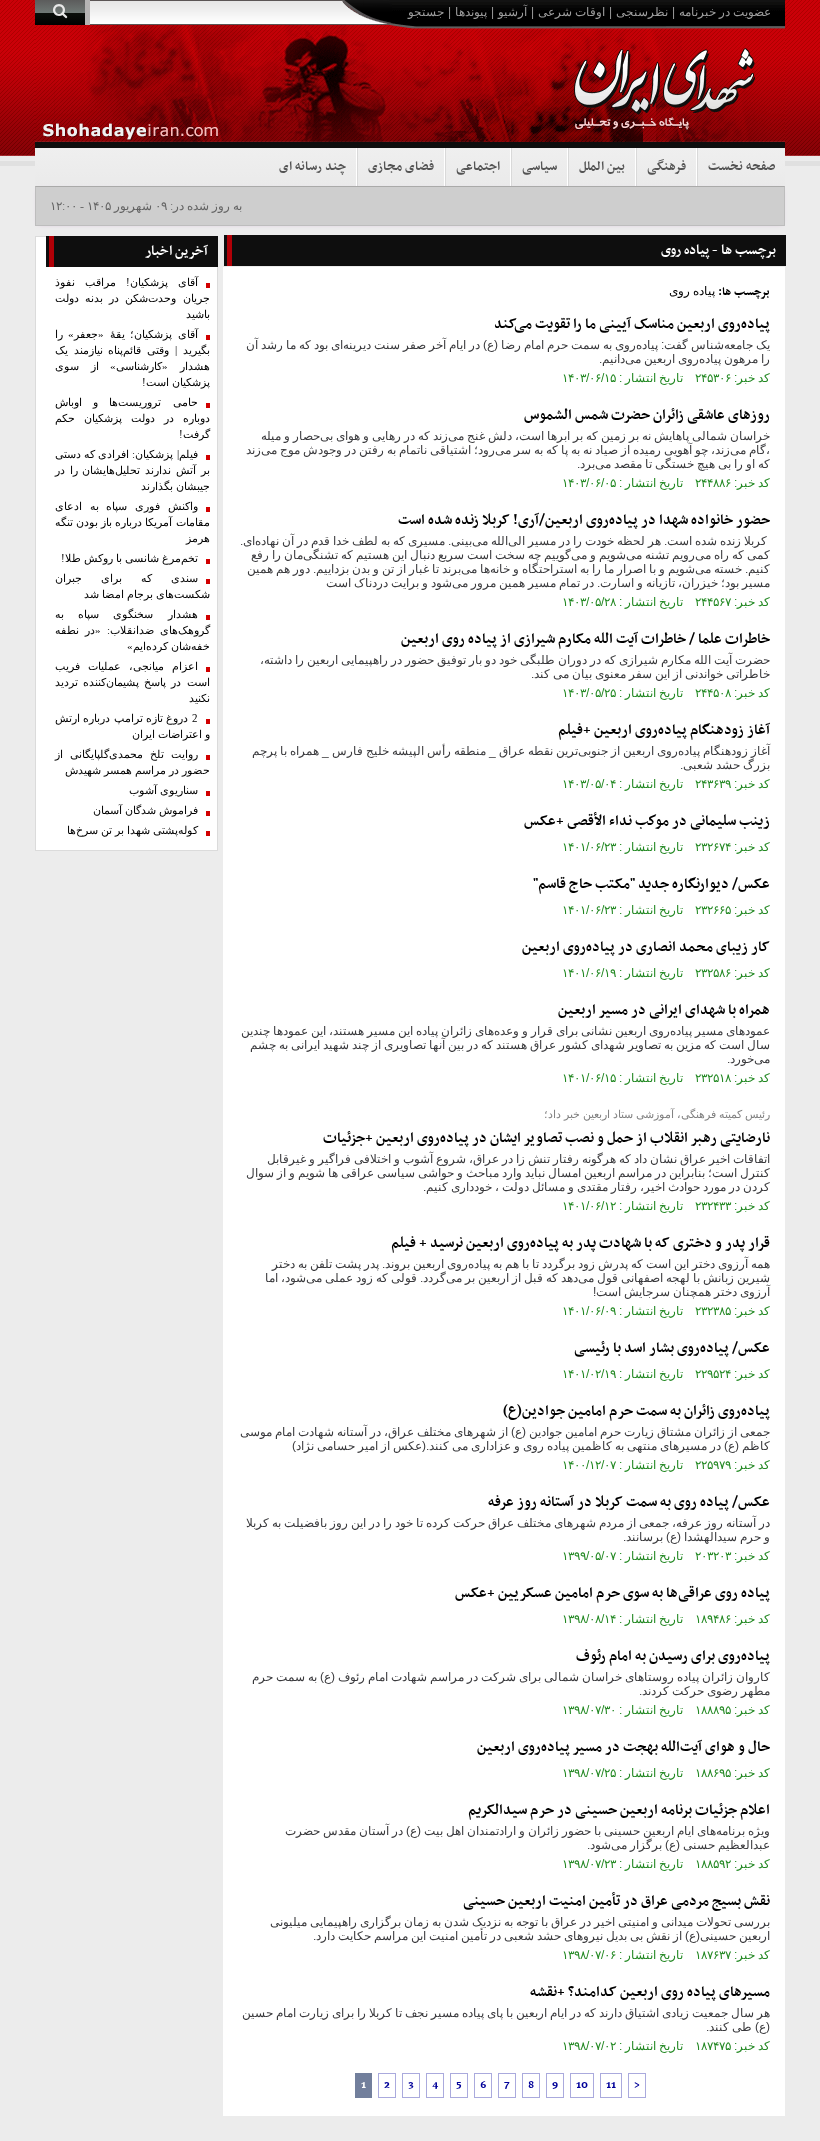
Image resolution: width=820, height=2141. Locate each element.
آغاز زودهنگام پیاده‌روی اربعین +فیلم (664, 730)
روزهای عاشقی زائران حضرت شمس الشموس (647, 415)
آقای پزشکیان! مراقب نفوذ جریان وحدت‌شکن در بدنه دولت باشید (132, 298)
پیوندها (471, 12)
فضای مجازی (401, 167)
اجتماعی (478, 167)
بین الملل (602, 167)
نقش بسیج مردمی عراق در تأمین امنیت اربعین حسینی (616, 1901)
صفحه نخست (741, 167)
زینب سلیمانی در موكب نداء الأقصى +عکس (647, 821)
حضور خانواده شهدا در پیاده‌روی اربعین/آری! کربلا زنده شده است (584, 520)
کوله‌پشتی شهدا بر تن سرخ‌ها (132, 830)
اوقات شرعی (571, 12)
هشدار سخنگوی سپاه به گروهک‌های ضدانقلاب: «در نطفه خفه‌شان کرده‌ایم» (132, 630)
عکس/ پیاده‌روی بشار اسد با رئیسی (672, 1348)
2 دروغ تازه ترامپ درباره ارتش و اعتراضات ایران (132, 726)
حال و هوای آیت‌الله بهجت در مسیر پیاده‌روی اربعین (623, 1747)
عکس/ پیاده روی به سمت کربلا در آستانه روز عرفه (629, 1502)
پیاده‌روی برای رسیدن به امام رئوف (673, 1656)
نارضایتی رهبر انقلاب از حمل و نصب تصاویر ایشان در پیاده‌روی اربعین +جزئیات (546, 1138)
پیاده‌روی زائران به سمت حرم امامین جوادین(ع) (636, 1411)
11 (611, 2085)
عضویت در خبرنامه (725, 12)
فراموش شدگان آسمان (145, 810)
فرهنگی (666, 167)
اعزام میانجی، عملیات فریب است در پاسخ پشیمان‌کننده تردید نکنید (132, 682)
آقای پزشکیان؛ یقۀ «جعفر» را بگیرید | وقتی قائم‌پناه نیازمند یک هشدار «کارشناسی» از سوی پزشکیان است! (132, 358)
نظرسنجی (642, 12)
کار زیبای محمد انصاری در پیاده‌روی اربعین (646, 947)
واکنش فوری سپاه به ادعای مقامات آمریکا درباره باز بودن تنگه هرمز (132, 522)
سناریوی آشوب (163, 790)
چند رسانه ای (312, 167)
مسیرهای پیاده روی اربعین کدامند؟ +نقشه (650, 1992)
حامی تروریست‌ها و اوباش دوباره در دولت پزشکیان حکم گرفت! (132, 418)
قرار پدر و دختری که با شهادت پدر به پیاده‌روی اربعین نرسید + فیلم (580, 1243)
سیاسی (539, 167)
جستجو (426, 12)
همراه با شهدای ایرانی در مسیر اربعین (664, 1010)
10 (582, 2085)
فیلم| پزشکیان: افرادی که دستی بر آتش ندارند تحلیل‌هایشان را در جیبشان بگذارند (132, 470)
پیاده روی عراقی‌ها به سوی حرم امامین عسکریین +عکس (612, 1593)
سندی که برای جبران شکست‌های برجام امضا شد (132, 586)
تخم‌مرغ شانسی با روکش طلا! (129, 558)
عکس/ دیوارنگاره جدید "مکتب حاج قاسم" (651, 884)
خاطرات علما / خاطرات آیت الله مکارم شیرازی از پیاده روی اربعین (585, 639)
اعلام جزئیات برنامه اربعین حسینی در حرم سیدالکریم (619, 1810)
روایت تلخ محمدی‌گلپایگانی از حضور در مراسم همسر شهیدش (132, 762)
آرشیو (512, 12)
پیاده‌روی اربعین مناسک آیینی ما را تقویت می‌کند (632, 324)
